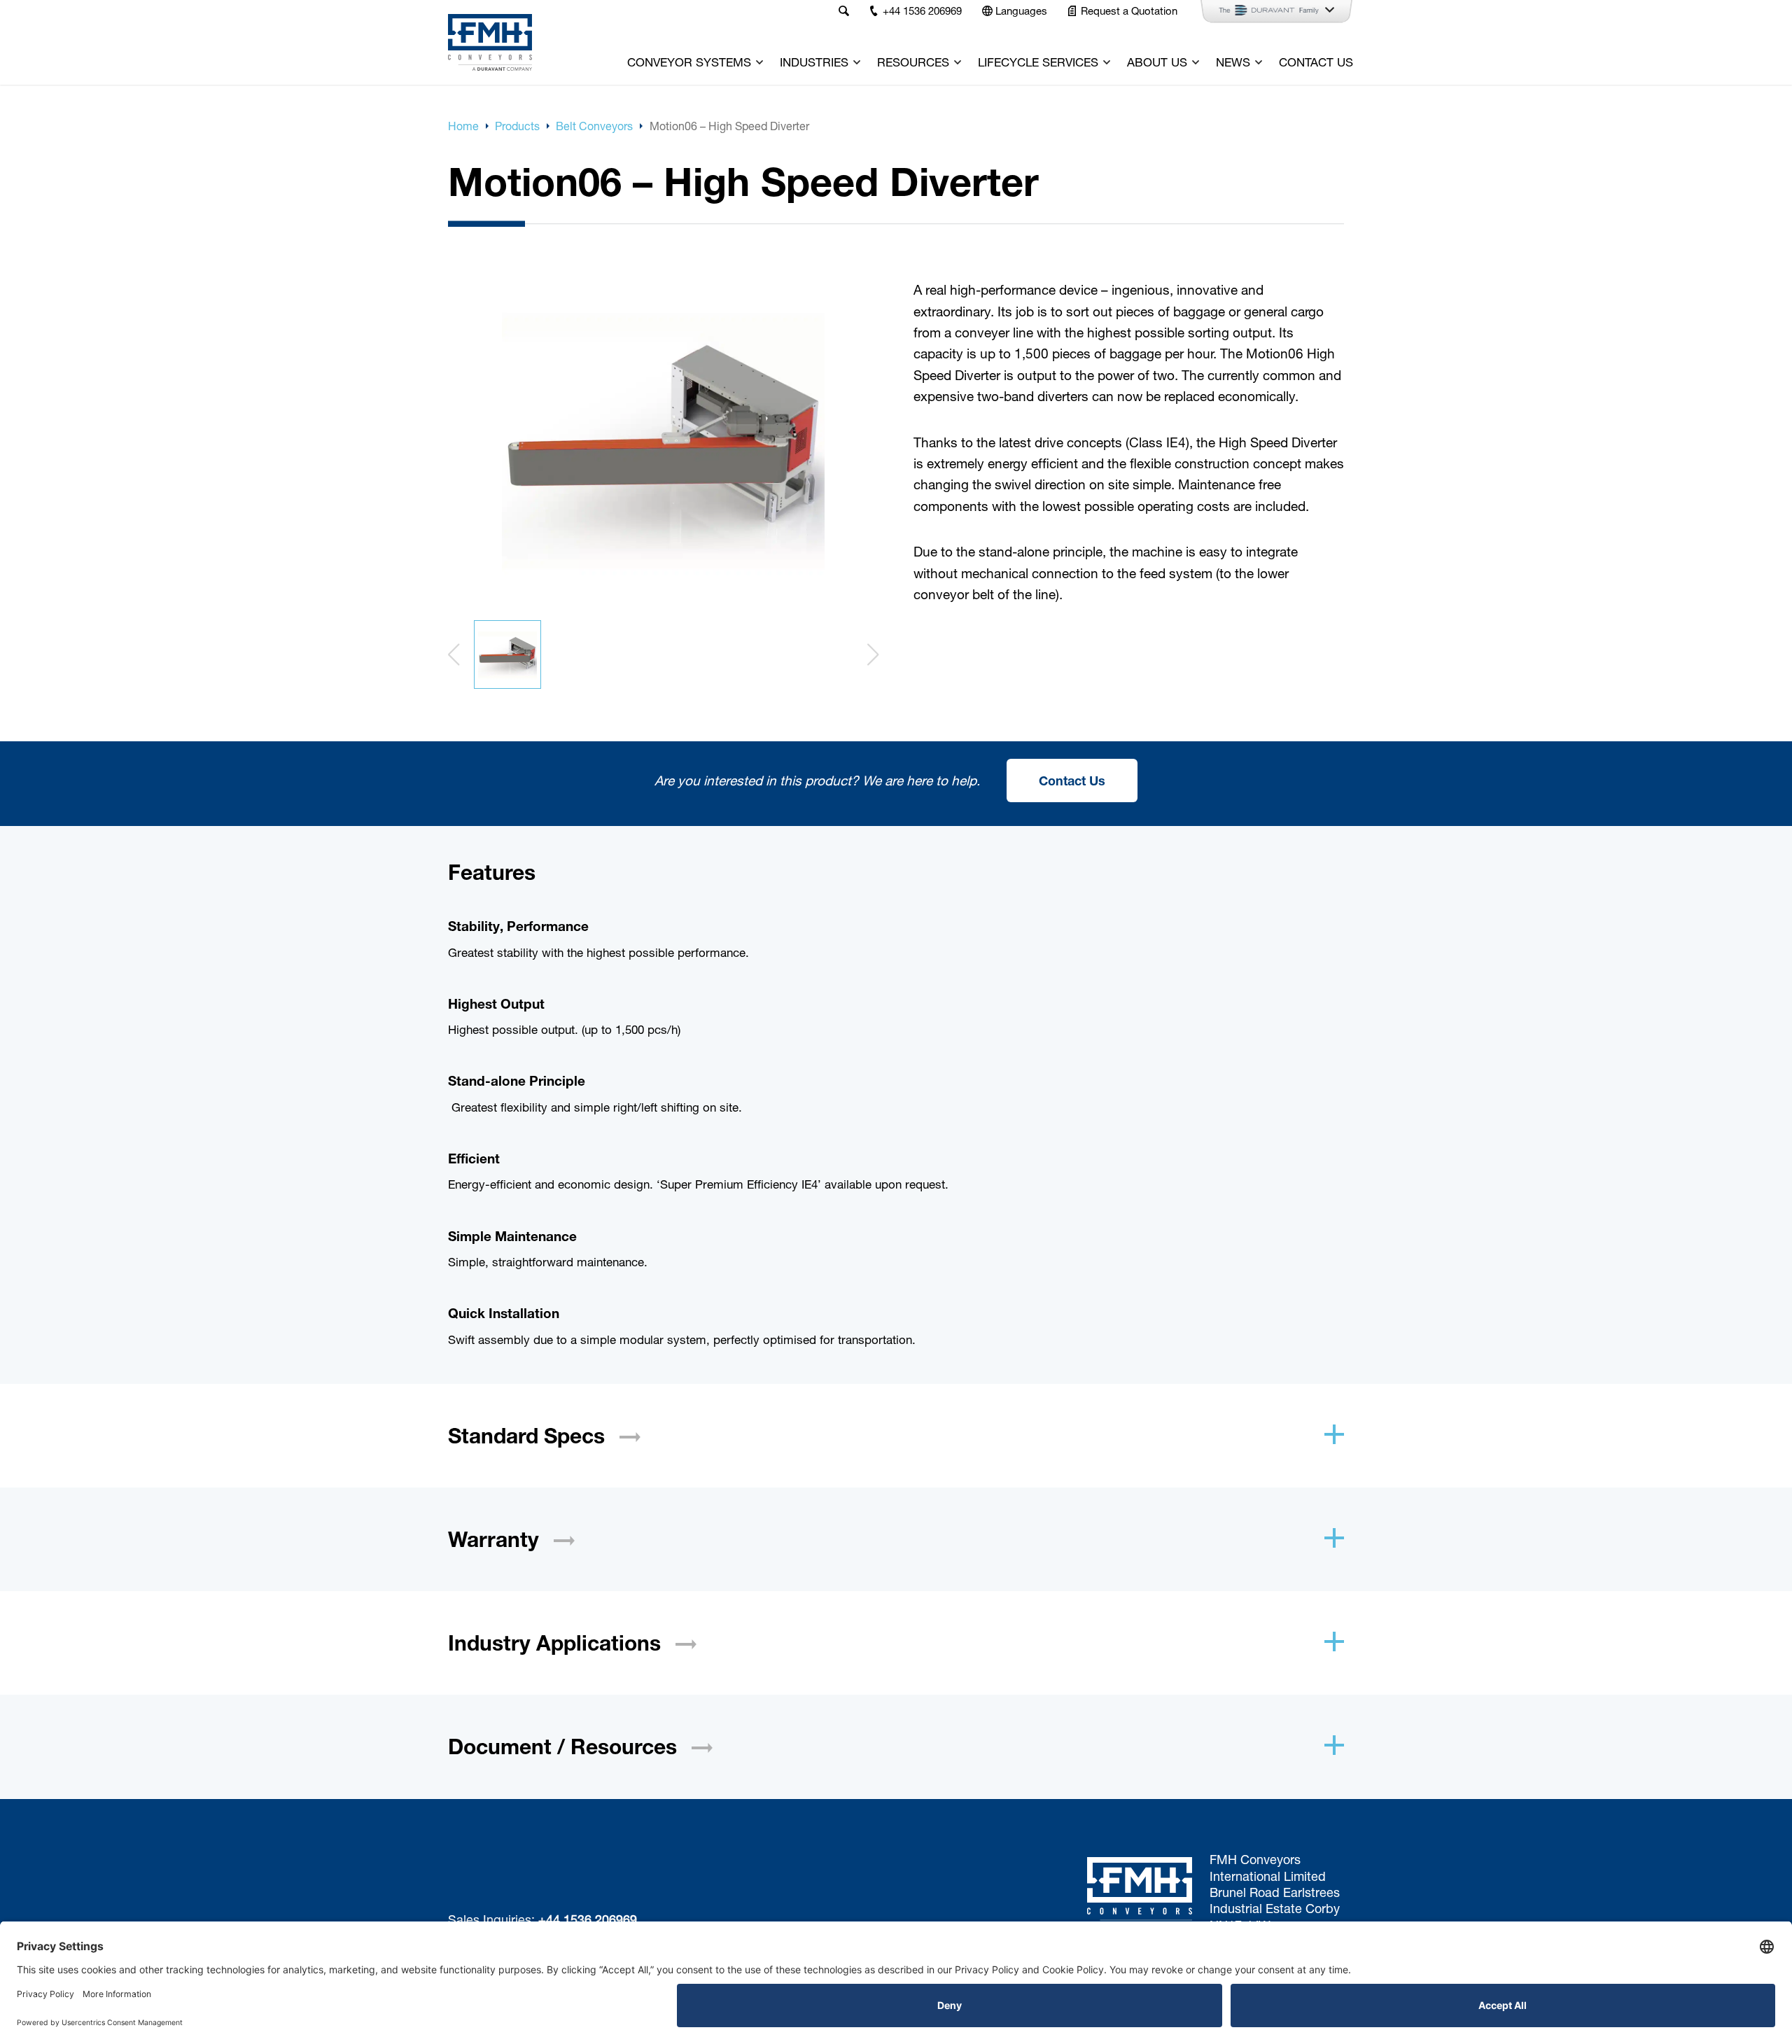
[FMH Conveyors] (490, 42)
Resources (913, 62)
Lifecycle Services (1038, 62)
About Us (1157, 62)
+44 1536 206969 (588, 1919)
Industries (814, 62)
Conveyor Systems (689, 62)
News (1233, 62)
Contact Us (1316, 62)
